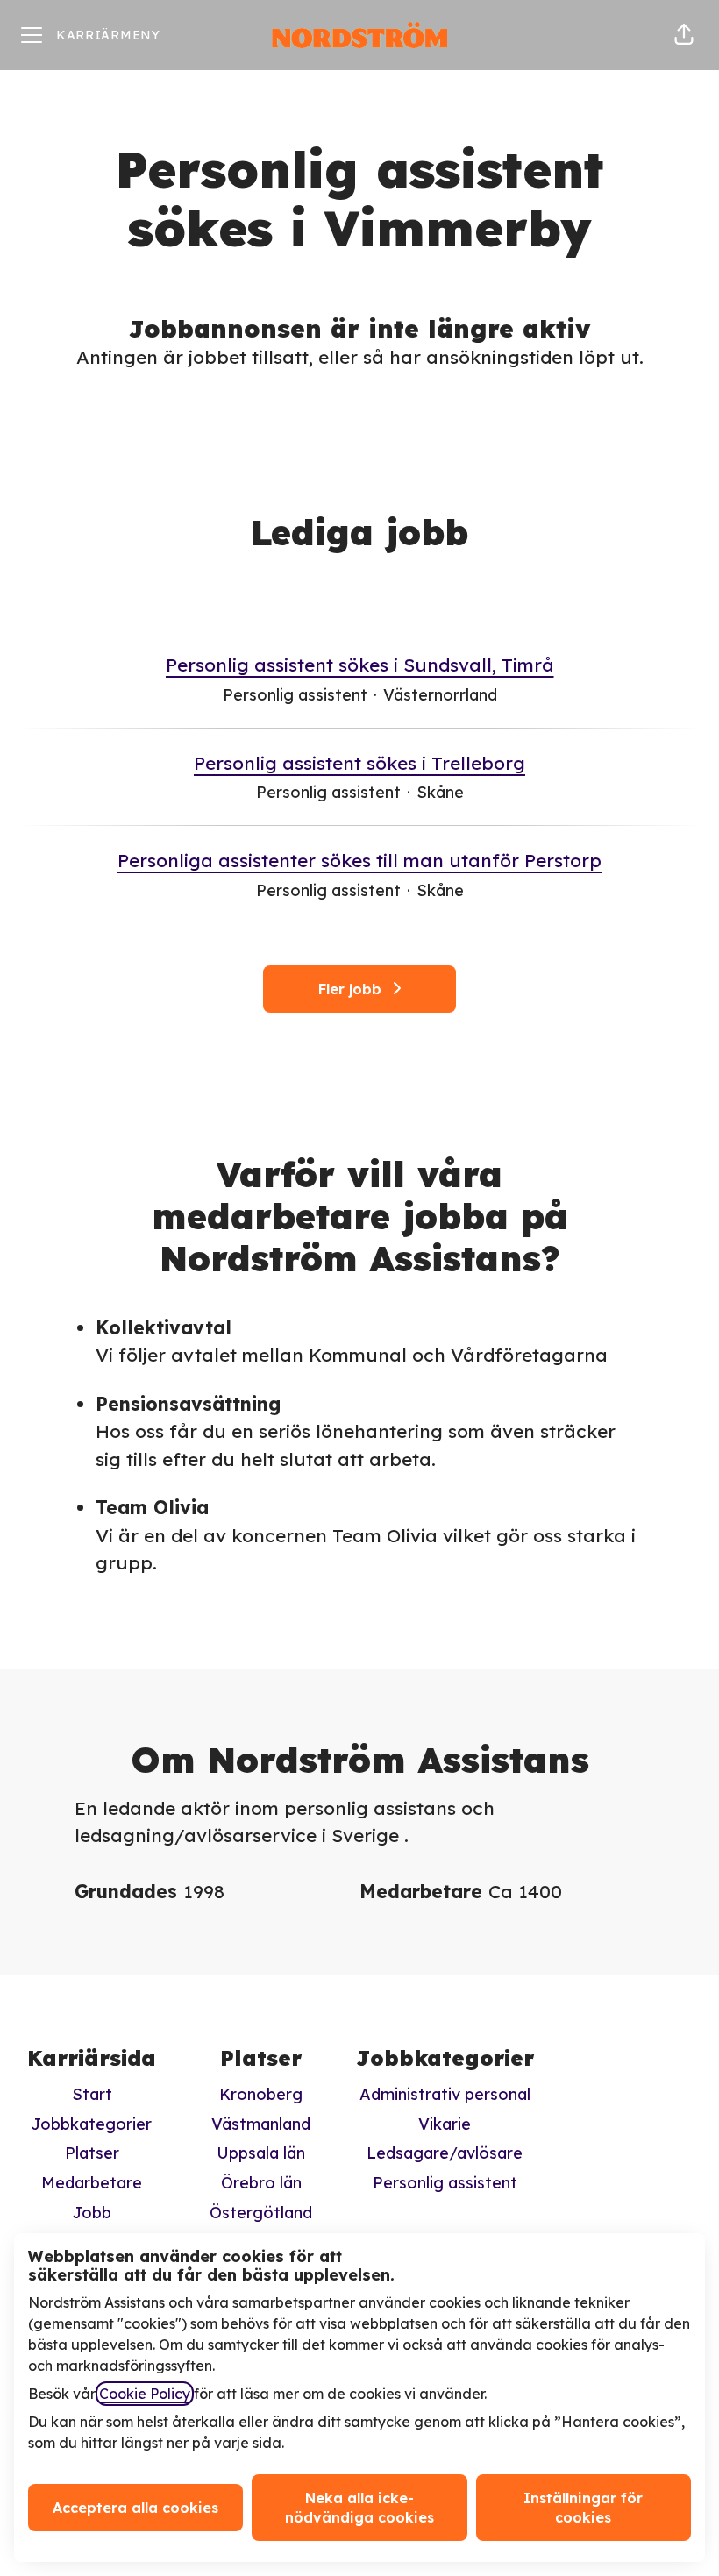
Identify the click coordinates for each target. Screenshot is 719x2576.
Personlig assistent (445, 2183)
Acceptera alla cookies (135, 2508)
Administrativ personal (445, 2094)
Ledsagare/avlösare (445, 2153)
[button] (684, 35)
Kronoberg (261, 2094)
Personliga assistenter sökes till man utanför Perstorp (359, 860)
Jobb (92, 2213)
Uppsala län (261, 2153)
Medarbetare (92, 2183)
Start (92, 2094)
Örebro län (261, 2183)
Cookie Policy (145, 2394)
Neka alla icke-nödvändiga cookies (359, 2508)
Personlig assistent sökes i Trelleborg (359, 763)
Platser (92, 2153)
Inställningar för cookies (583, 2508)
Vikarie (445, 2124)
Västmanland (261, 2124)
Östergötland (261, 2213)
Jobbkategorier (92, 2124)
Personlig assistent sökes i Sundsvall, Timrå (360, 665)
